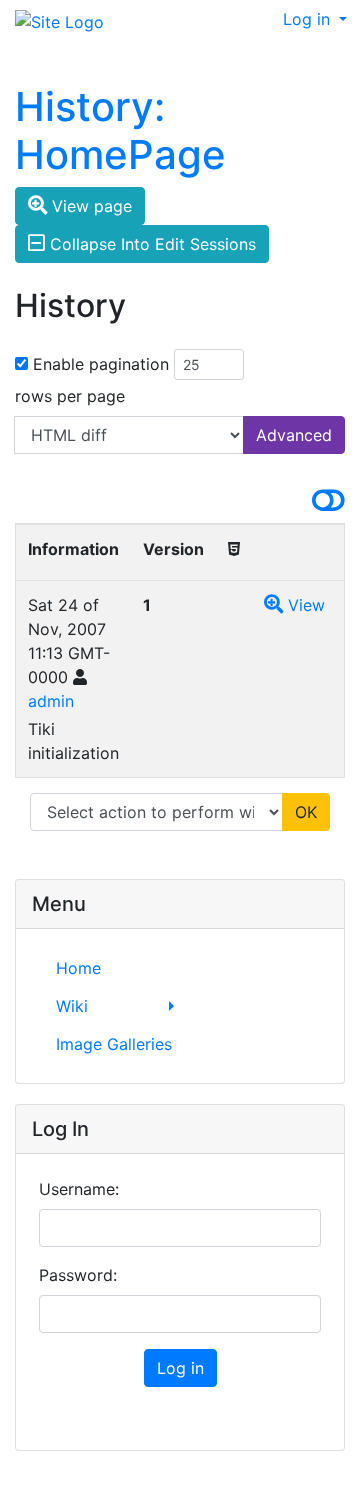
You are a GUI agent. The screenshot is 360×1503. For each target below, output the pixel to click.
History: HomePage (120, 130)
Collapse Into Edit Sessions (150, 244)
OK (306, 812)
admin (51, 701)
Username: (79, 1189)
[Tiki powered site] (52, 23)
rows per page (70, 396)
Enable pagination (101, 364)
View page (89, 206)
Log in (309, 19)
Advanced (294, 435)
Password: (78, 1275)
